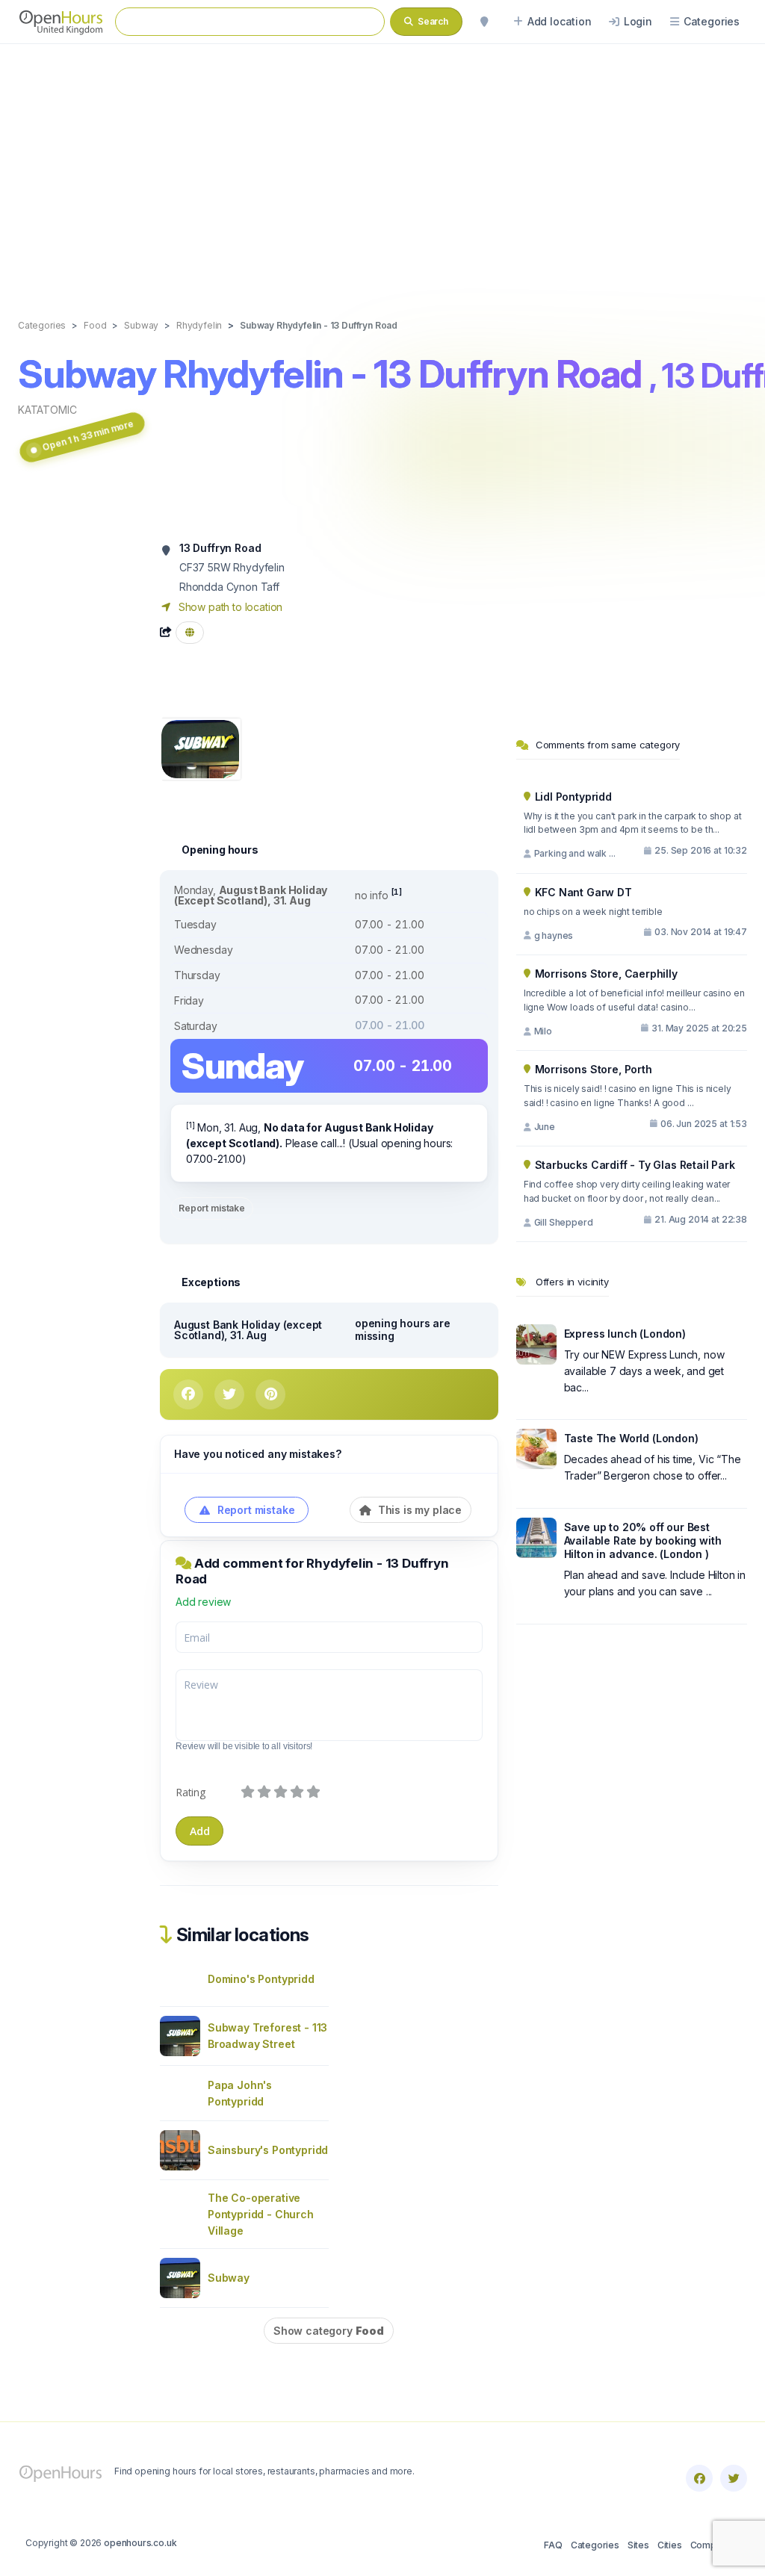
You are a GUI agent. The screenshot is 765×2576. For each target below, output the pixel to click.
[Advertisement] (382, 166)
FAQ (553, 2545)
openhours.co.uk (140, 2543)
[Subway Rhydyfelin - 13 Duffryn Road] (200, 748)
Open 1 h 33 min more (88, 435)
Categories (595, 2545)
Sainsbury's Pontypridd (268, 2150)
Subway (229, 2278)
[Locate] (484, 22)
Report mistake (212, 1208)
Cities (670, 2545)
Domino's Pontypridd (261, 1979)
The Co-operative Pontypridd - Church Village (261, 2214)
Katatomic (47, 410)
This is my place (418, 1510)
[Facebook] (699, 2478)
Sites (638, 2545)
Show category (329, 2331)
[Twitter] (734, 2478)
